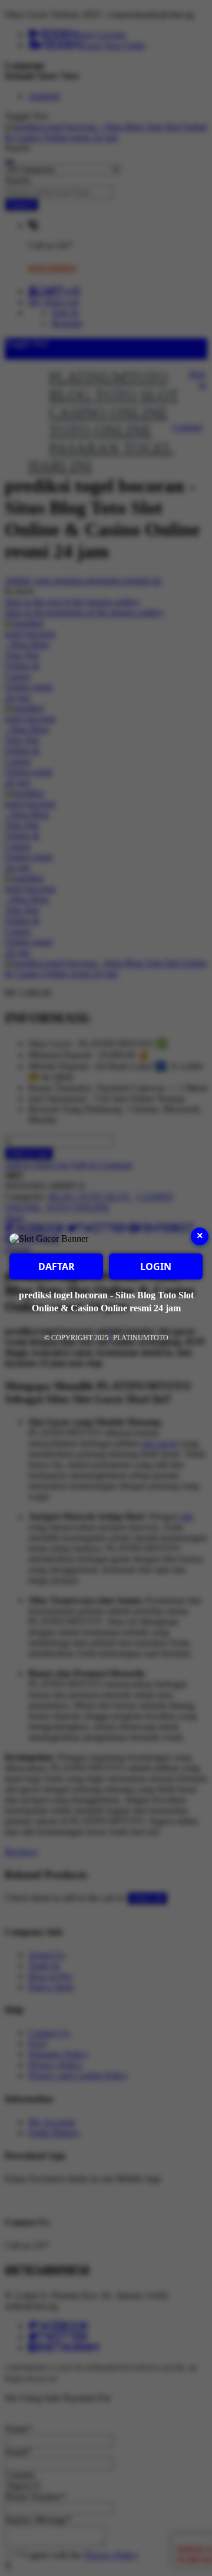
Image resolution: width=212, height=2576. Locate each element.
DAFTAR (57, 1266)
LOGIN (156, 1266)
